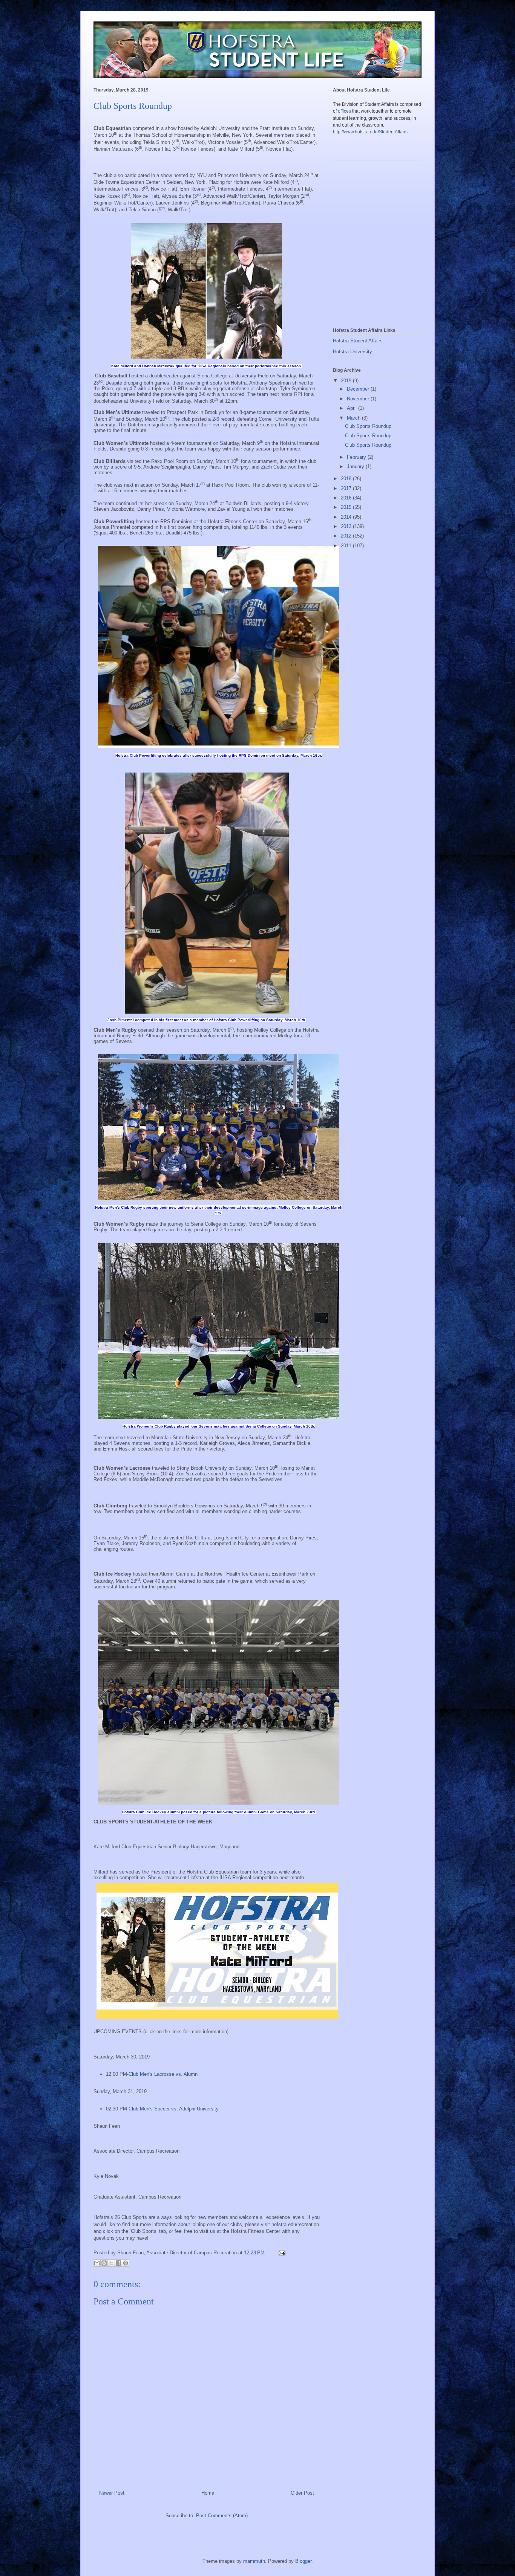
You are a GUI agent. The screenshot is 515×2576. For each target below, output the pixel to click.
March (354, 418)
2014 (347, 517)
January (356, 466)
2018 (347, 479)
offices (344, 111)
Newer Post (112, 2493)
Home (208, 2493)
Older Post (302, 2493)
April (353, 408)
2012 (347, 536)
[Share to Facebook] (118, 2263)
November (359, 399)
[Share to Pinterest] (126, 2263)
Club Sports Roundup (368, 426)
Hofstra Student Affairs (358, 341)
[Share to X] (111, 2263)
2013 (347, 526)
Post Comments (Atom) (222, 2516)
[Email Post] (281, 2253)
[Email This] (97, 2263)
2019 (347, 381)
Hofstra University (353, 352)
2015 (347, 507)
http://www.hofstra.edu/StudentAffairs (370, 132)
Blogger (303, 2561)
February (357, 457)
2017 (347, 488)
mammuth (254, 2561)
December (359, 389)
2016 (347, 498)
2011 (347, 546)
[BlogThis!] (104, 2263)
